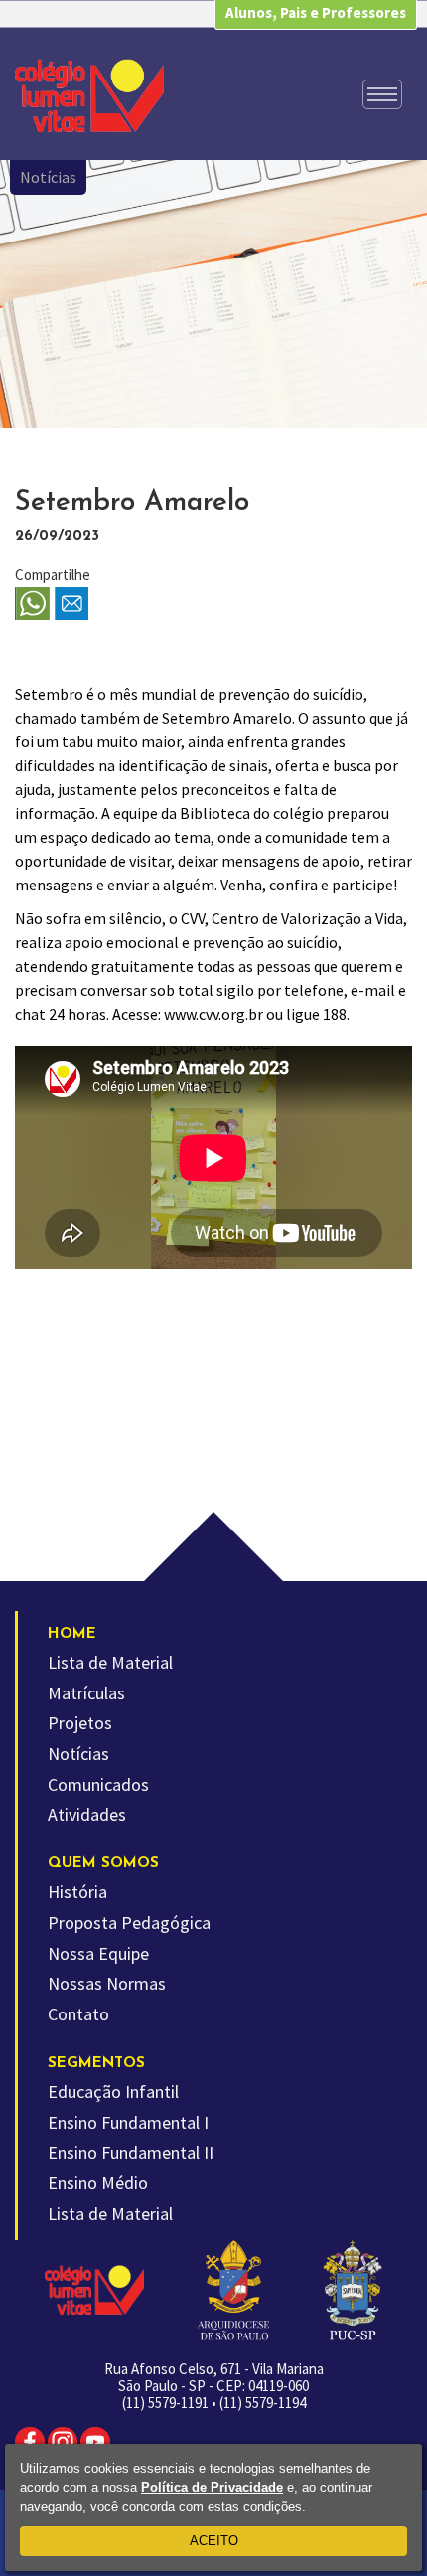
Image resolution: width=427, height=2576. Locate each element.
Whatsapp (32, 605)
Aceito (214, 2541)
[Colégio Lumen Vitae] (89, 95)
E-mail (72, 605)
